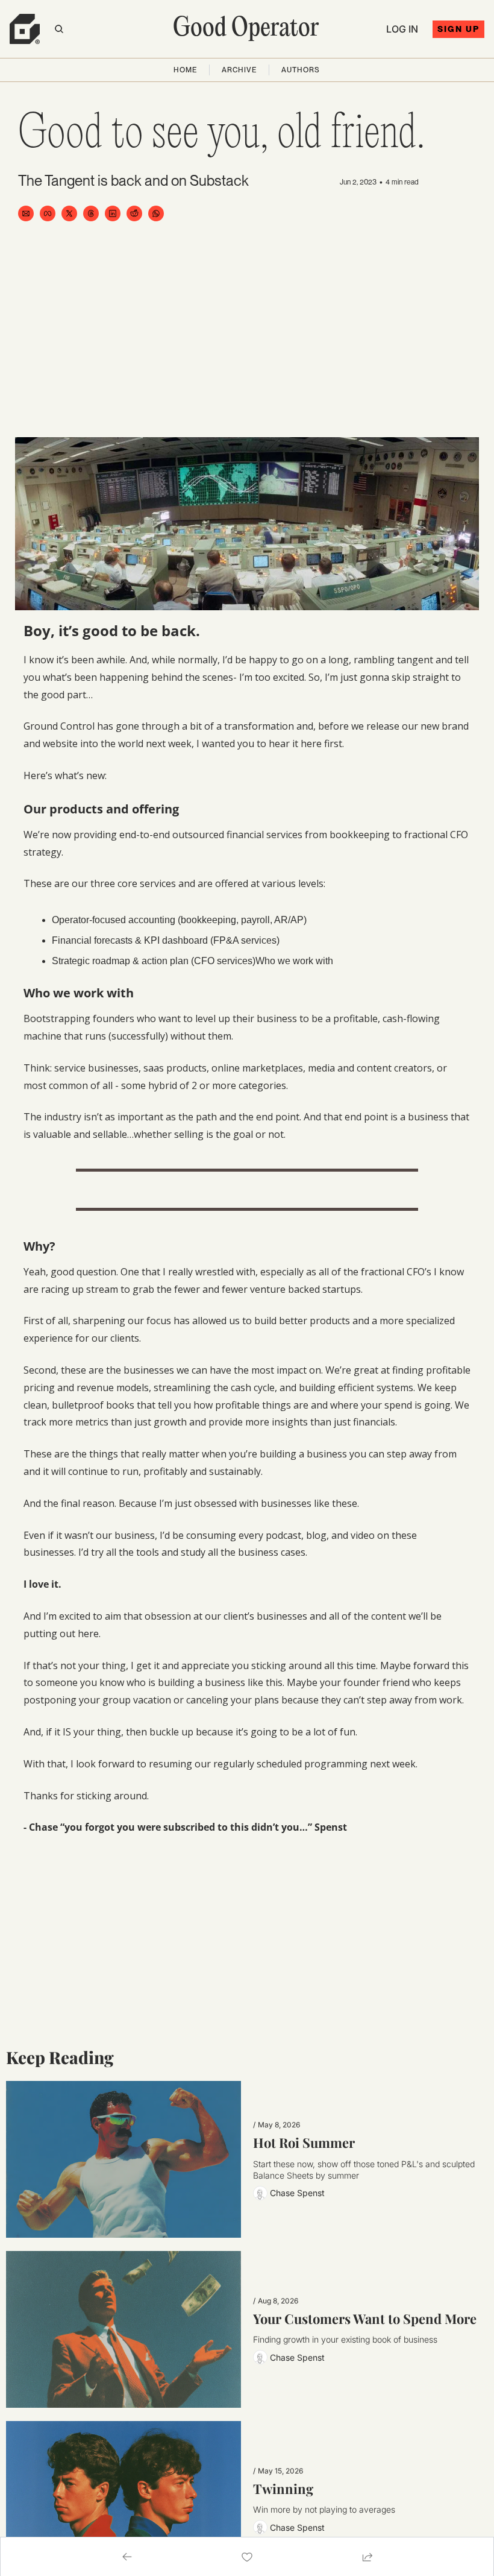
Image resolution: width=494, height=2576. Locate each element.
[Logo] (25, 29)
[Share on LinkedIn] (113, 213)
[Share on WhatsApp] (156, 213)
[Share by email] (26, 213)
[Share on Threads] (91, 213)
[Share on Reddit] (134, 213)
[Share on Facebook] (48, 213)
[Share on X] (69, 213)
